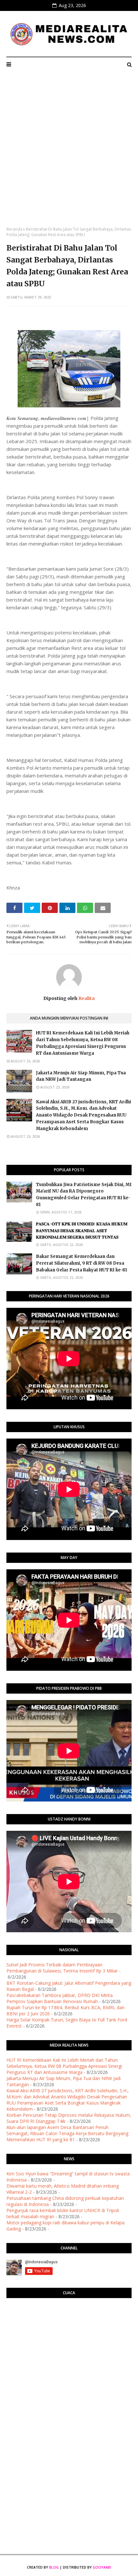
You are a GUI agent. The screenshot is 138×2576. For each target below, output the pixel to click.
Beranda (14, 229)
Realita (86, 998)
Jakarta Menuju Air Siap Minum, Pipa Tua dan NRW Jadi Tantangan (81, 1076)
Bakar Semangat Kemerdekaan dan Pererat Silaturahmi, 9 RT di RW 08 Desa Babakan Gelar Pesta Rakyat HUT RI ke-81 (82, 1263)
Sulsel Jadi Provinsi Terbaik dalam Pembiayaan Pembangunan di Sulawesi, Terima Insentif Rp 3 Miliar (62, 1968)
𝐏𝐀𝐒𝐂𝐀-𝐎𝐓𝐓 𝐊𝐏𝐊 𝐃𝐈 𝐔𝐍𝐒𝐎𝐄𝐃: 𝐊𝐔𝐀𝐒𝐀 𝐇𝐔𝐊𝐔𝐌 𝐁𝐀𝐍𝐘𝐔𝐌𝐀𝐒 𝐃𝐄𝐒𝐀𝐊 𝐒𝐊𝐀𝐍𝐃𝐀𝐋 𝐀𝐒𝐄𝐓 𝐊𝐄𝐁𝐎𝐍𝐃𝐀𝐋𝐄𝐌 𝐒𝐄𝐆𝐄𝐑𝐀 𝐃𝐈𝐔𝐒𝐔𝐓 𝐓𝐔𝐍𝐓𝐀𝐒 (82, 1231)
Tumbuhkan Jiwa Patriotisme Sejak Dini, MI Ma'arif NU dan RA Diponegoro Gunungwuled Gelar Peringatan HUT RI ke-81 (84, 1195)
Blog (54, 2567)
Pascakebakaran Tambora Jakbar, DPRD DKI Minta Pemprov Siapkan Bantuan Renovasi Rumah (60, 1998)
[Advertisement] (69, 154)
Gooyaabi (102, 2567)
